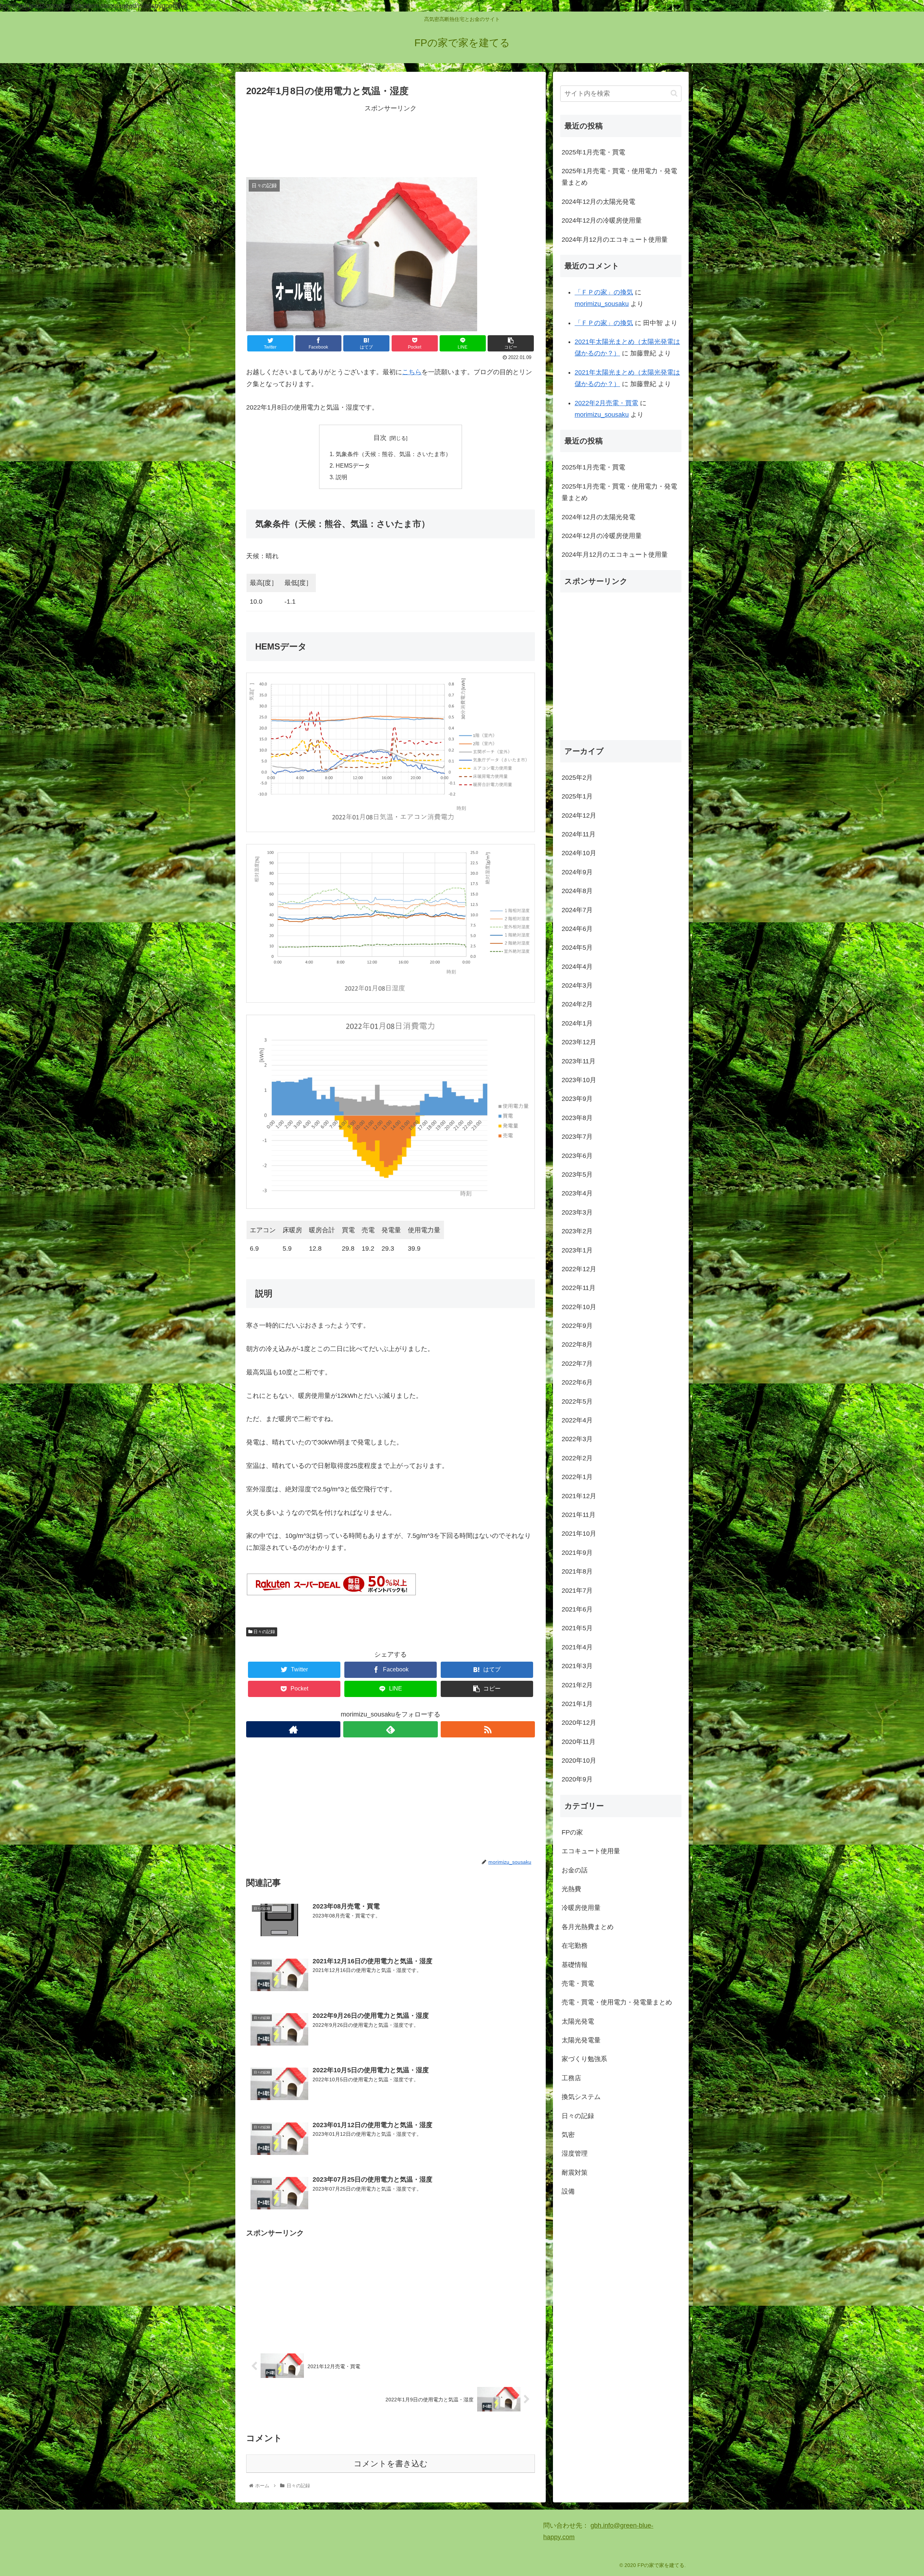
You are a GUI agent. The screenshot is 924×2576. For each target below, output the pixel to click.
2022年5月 (577, 1401)
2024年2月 (577, 1004)
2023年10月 (579, 1080)
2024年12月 (579, 815)
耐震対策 (575, 2173)
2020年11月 (579, 1742)
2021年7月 (577, 1590)
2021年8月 (577, 1571)
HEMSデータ (353, 465)
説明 (341, 477)
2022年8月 (577, 1344)
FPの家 (572, 1832)
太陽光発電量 (581, 2040)
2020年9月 (577, 1779)
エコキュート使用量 (591, 1851)
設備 (568, 2191)
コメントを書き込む (391, 2464)
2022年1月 (577, 1477)
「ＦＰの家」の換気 (604, 292)
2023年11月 (579, 1061)
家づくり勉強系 (584, 2059)
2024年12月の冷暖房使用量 (602, 220)
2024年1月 (577, 1023)
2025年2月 (577, 778)
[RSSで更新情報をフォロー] (488, 1729)
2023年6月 (577, 1155)
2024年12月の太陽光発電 (598, 202)
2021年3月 (577, 1666)
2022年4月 (577, 1420)
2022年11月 (579, 1288)
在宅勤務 (575, 1946)
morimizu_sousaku (602, 304)
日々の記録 (264, 1632)
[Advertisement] (391, 140)
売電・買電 (578, 1984)
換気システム (581, 2097)
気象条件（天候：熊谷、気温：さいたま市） (393, 454)
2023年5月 (577, 1175)
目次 (380, 438)
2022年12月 (579, 1269)
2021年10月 (579, 1534)
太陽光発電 (578, 2021)
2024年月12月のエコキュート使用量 (615, 240)
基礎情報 (575, 1964)
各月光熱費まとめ (588, 1927)
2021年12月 (579, 1496)
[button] (674, 93)
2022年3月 (577, 1439)
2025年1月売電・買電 (593, 152)
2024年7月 (577, 910)
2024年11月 (579, 834)
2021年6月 (577, 1609)
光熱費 (571, 1889)
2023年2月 (577, 1231)
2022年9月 (577, 1326)
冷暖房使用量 (581, 1908)
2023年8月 (577, 1118)
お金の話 (575, 1870)
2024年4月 (577, 967)
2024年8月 (577, 891)
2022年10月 (579, 1307)
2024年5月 (577, 948)
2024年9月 (577, 872)
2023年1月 (577, 1250)
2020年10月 (579, 1761)
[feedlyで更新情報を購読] (390, 1729)
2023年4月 (577, 1193)
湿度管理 (575, 2153)
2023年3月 (577, 1212)
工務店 (571, 2078)
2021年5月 (577, 1628)
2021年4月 (577, 1647)
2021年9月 (577, 1553)
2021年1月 (577, 1704)
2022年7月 (577, 1364)
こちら (412, 372)
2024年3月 (577, 985)
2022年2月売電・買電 (606, 403)
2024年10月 (579, 853)
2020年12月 (579, 1723)
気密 (568, 2135)
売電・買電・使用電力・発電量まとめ (617, 2002)
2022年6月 (577, 1382)
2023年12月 (579, 1042)
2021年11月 (579, 1515)
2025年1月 (577, 796)
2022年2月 (577, 1458)
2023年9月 (577, 1099)
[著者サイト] (293, 1729)
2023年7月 (577, 1137)
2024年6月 (577, 929)
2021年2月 (577, 1685)
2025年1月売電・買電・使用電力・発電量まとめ (619, 177)
